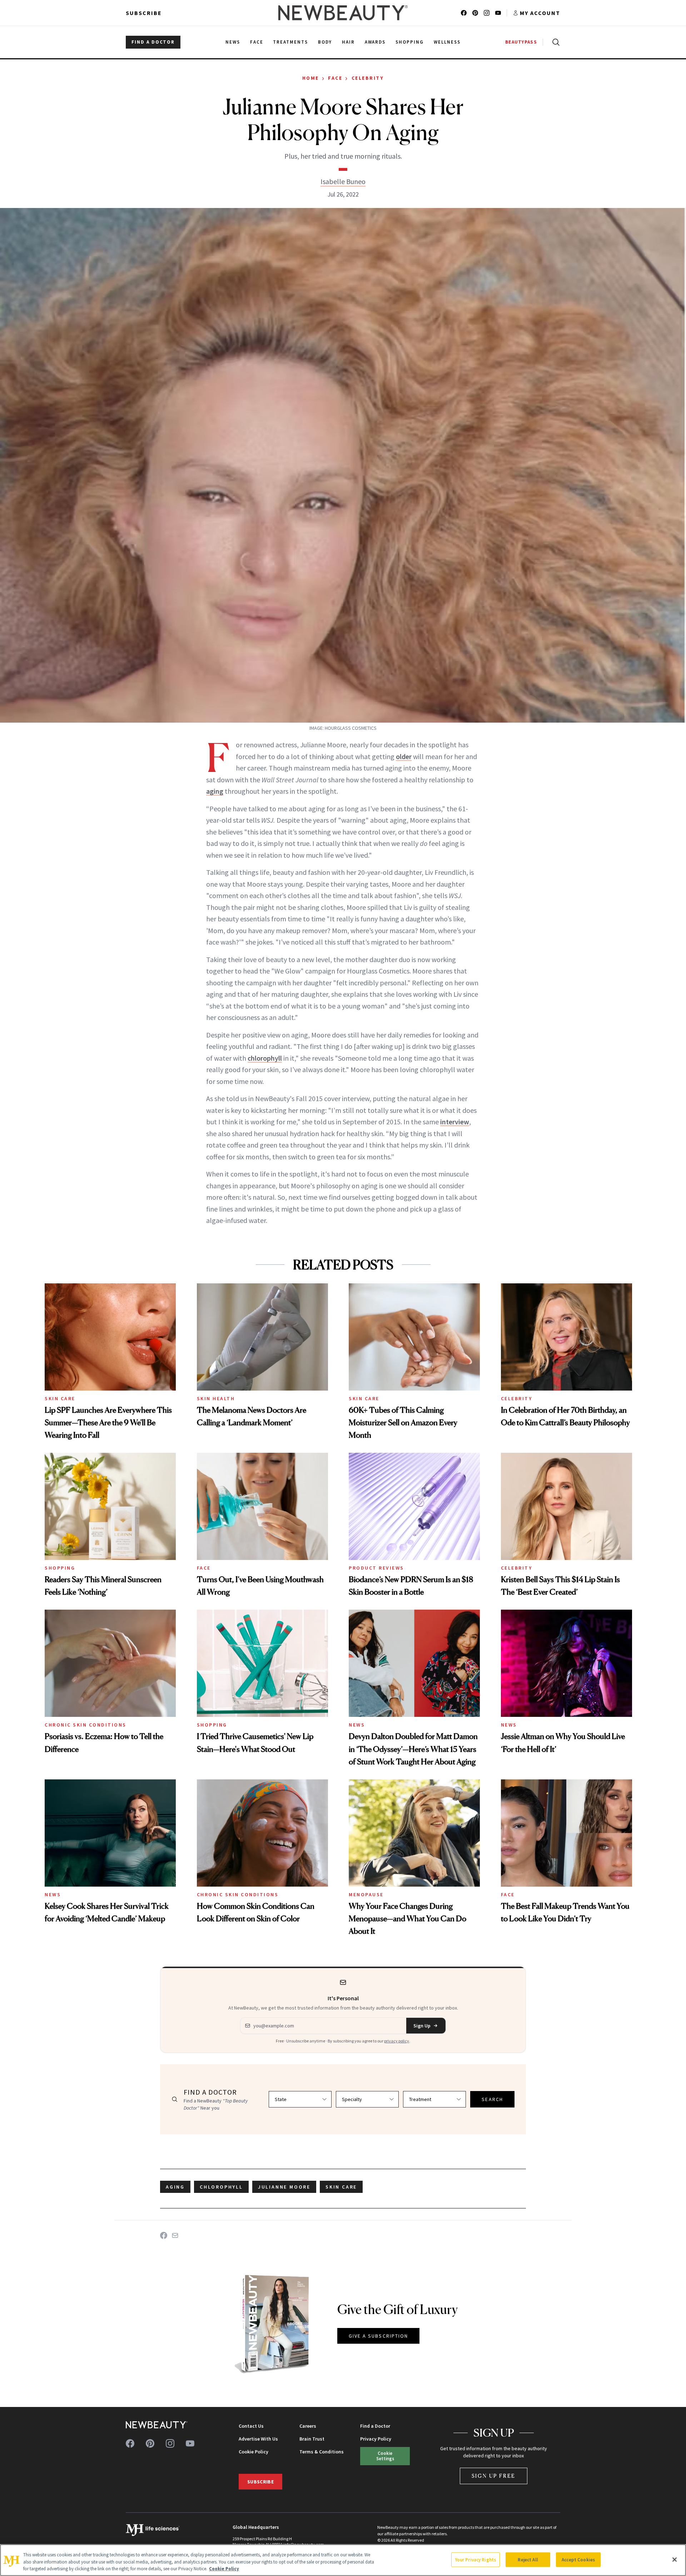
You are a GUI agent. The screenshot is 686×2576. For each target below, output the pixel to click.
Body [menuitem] (325, 42)
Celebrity (368, 78)
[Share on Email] (175, 2235)
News (357, 1725)
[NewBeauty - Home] (343, 13)
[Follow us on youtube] (498, 13)
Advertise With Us (258, 2439)
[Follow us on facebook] (464, 13)
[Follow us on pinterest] (475, 13)
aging (215, 791)
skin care (341, 2187)
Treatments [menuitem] (290, 42)
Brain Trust (312, 2439)
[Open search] (555, 42)
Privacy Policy (376, 2439)
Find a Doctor (375, 2426)
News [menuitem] (233, 42)
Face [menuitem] (257, 42)
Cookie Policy (253, 2452)
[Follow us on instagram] (487, 13)
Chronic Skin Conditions (86, 1725)
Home (311, 78)
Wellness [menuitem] (447, 42)
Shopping (60, 1568)
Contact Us (251, 2426)
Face (335, 78)
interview (455, 1122)
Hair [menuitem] (348, 42)
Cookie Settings (385, 2456)
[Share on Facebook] (164, 2235)
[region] (343, 2560)
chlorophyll (265, 1058)
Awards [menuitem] (375, 42)
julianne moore (284, 2187)
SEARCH (492, 2099)
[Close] (675, 2560)
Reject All (528, 2559)
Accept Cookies (578, 2559)
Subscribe (144, 13)
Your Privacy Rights (476, 2559)
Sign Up (422, 2026)
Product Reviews (376, 1568)
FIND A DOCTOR (153, 42)
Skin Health (216, 1398)
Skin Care (60, 1398)
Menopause (366, 1894)
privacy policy (397, 2041)
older (404, 756)
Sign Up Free (494, 2476)
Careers (308, 2426)
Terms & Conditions (322, 2452)
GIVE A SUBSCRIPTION (379, 2336)
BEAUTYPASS (521, 42)
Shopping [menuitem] (410, 42)
